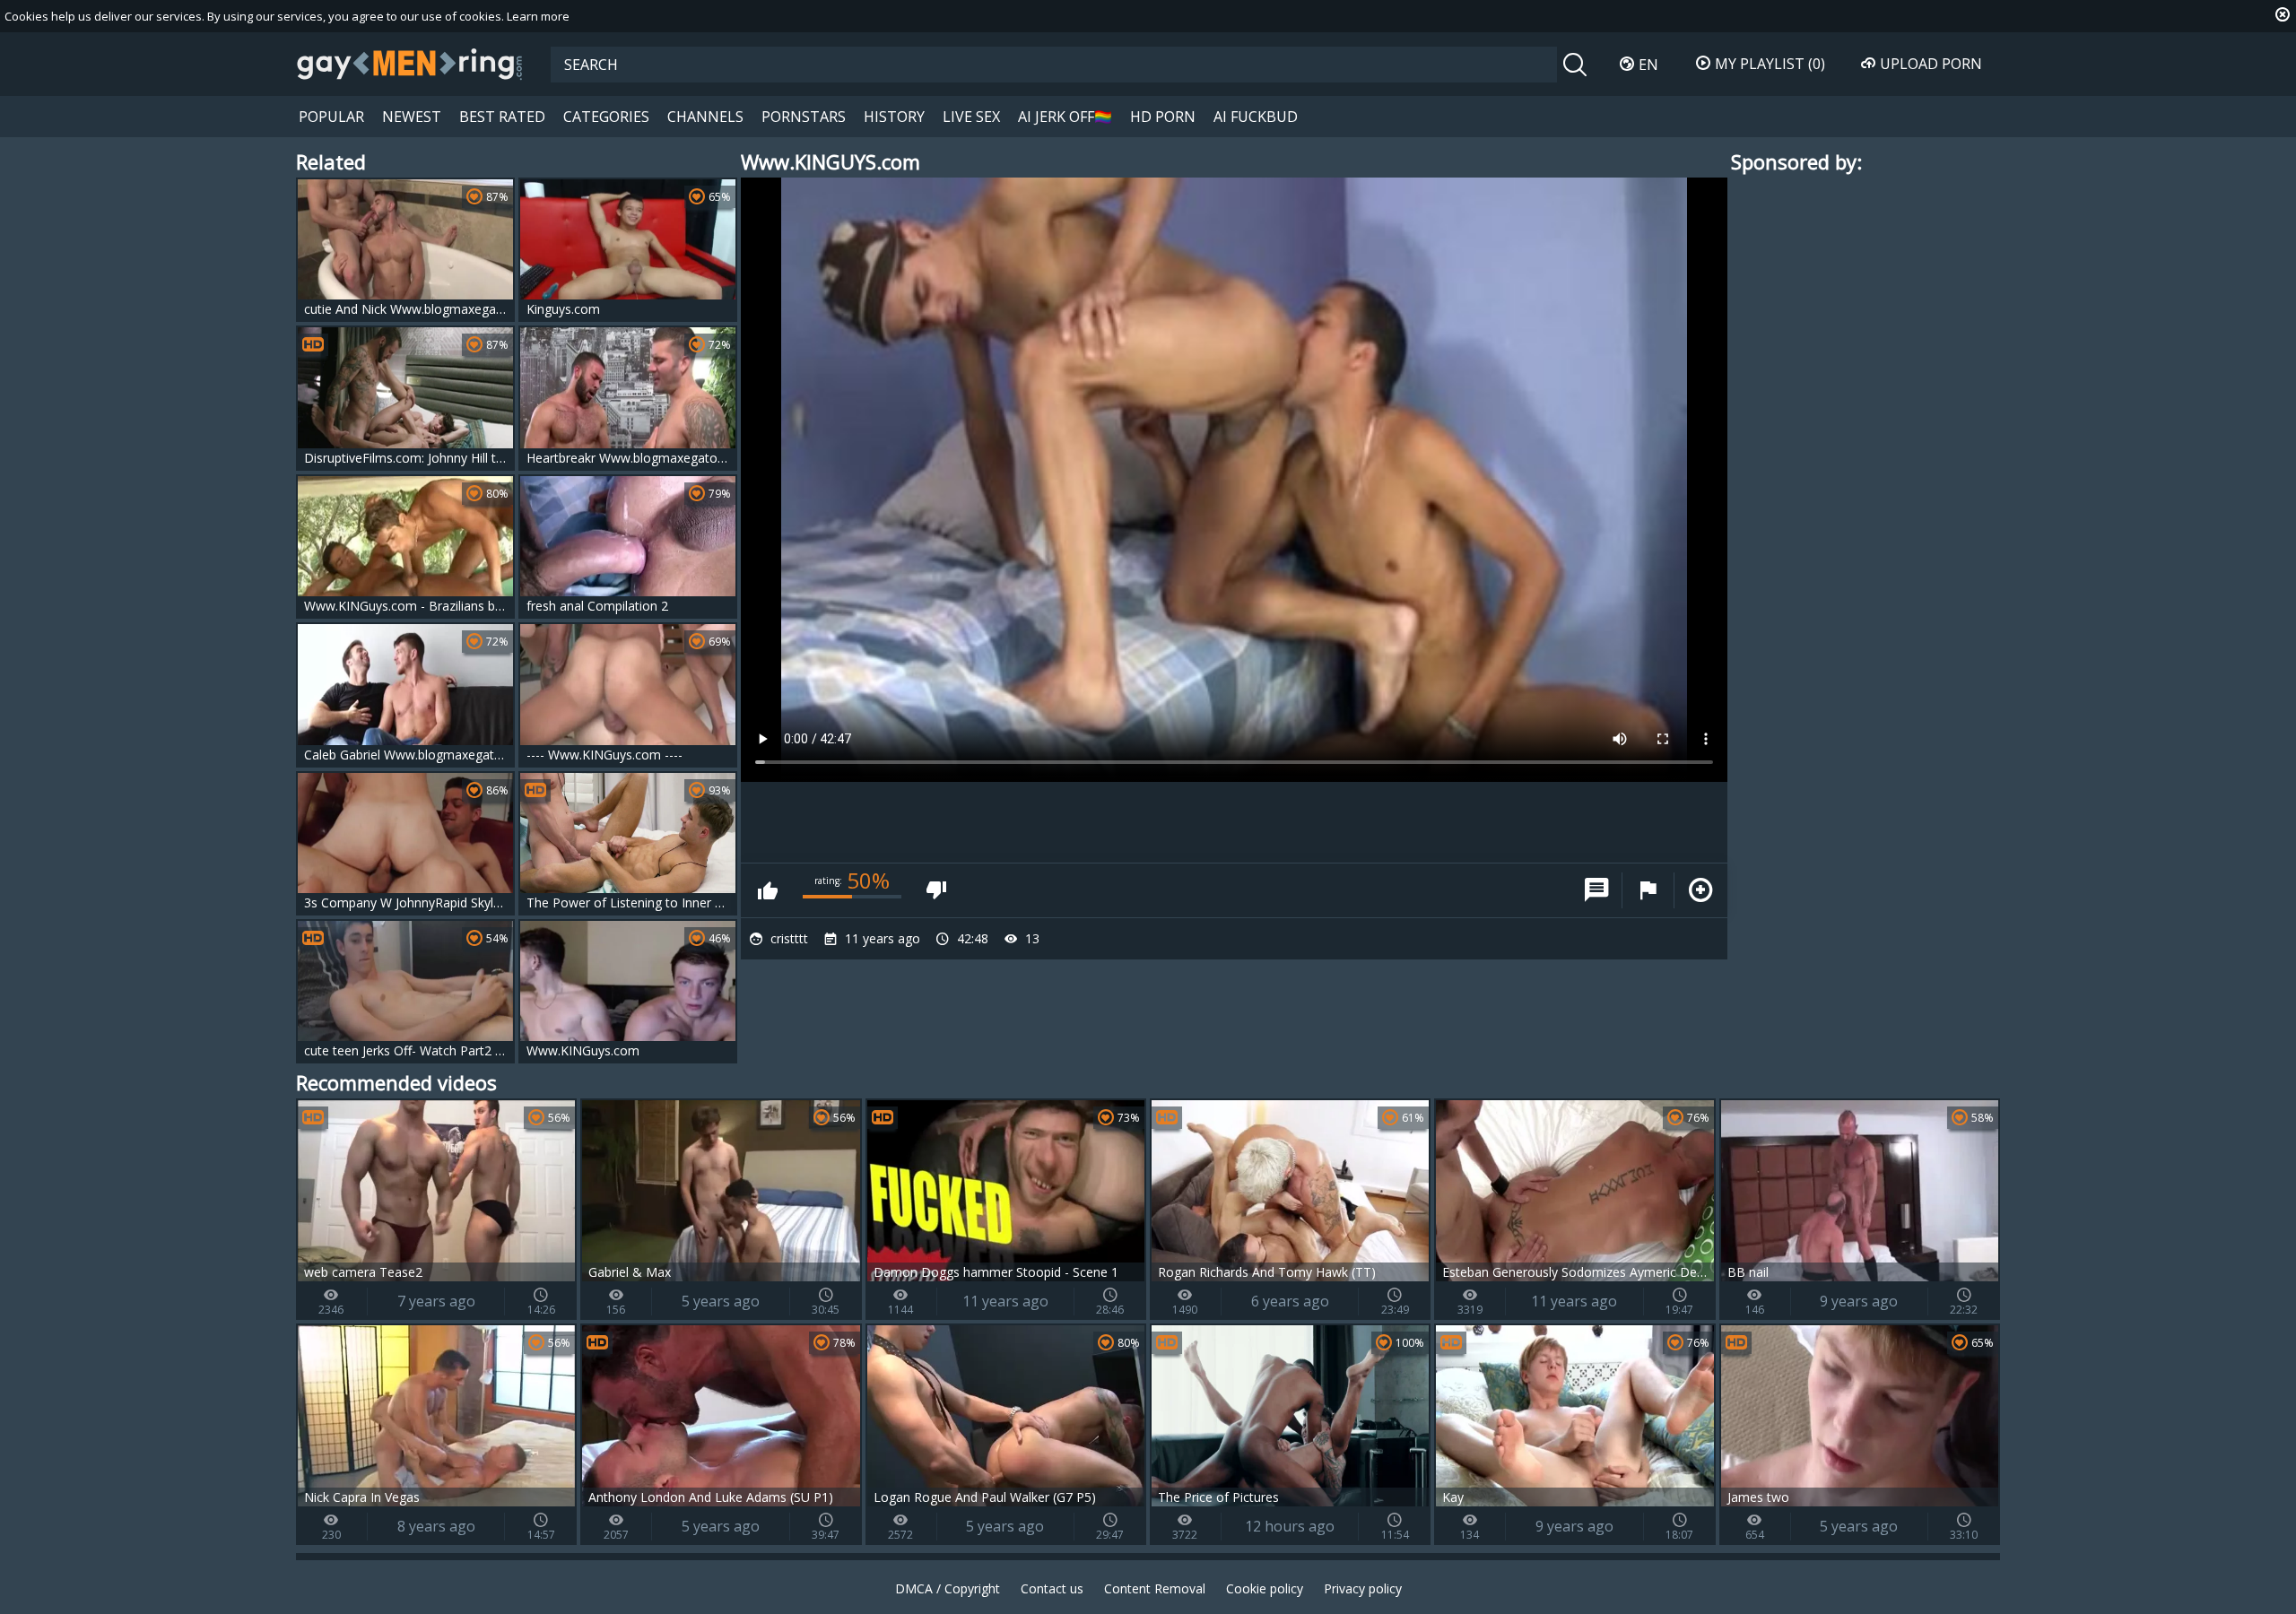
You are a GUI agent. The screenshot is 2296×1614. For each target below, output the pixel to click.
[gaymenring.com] (410, 64)
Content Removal (1155, 1588)
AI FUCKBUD (1256, 117)
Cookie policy (1265, 1588)
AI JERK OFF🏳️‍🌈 (1065, 117)
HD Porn (1163, 117)
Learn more (538, 16)
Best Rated (502, 117)
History (894, 117)
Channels (705, 117)
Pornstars (804, 117)
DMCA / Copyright (948, 1588)
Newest (412, 117)
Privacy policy (1363, 1588)
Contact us (1052, 1588)
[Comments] (1596, 890)
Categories (606, 117)
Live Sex (971, 117)
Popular (331, 117)
